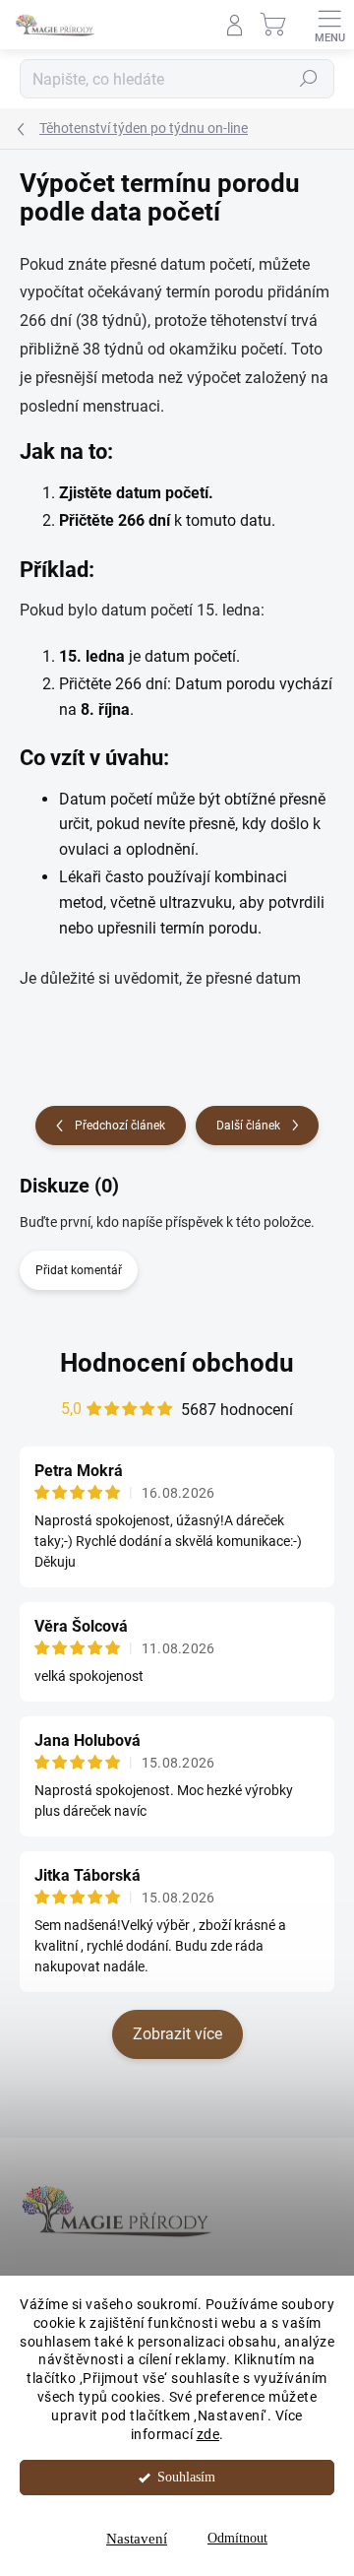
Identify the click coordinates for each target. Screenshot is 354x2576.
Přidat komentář (79, 1270)
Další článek (248, 1126)
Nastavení (137, 2539)
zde (208, 2434)
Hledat (309, 79)
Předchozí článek (120, 1126)
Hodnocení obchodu (177, 1363)
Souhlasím (186, 2477)
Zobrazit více (177, 2034)
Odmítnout (237, 2538)
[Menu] (329, 25)
